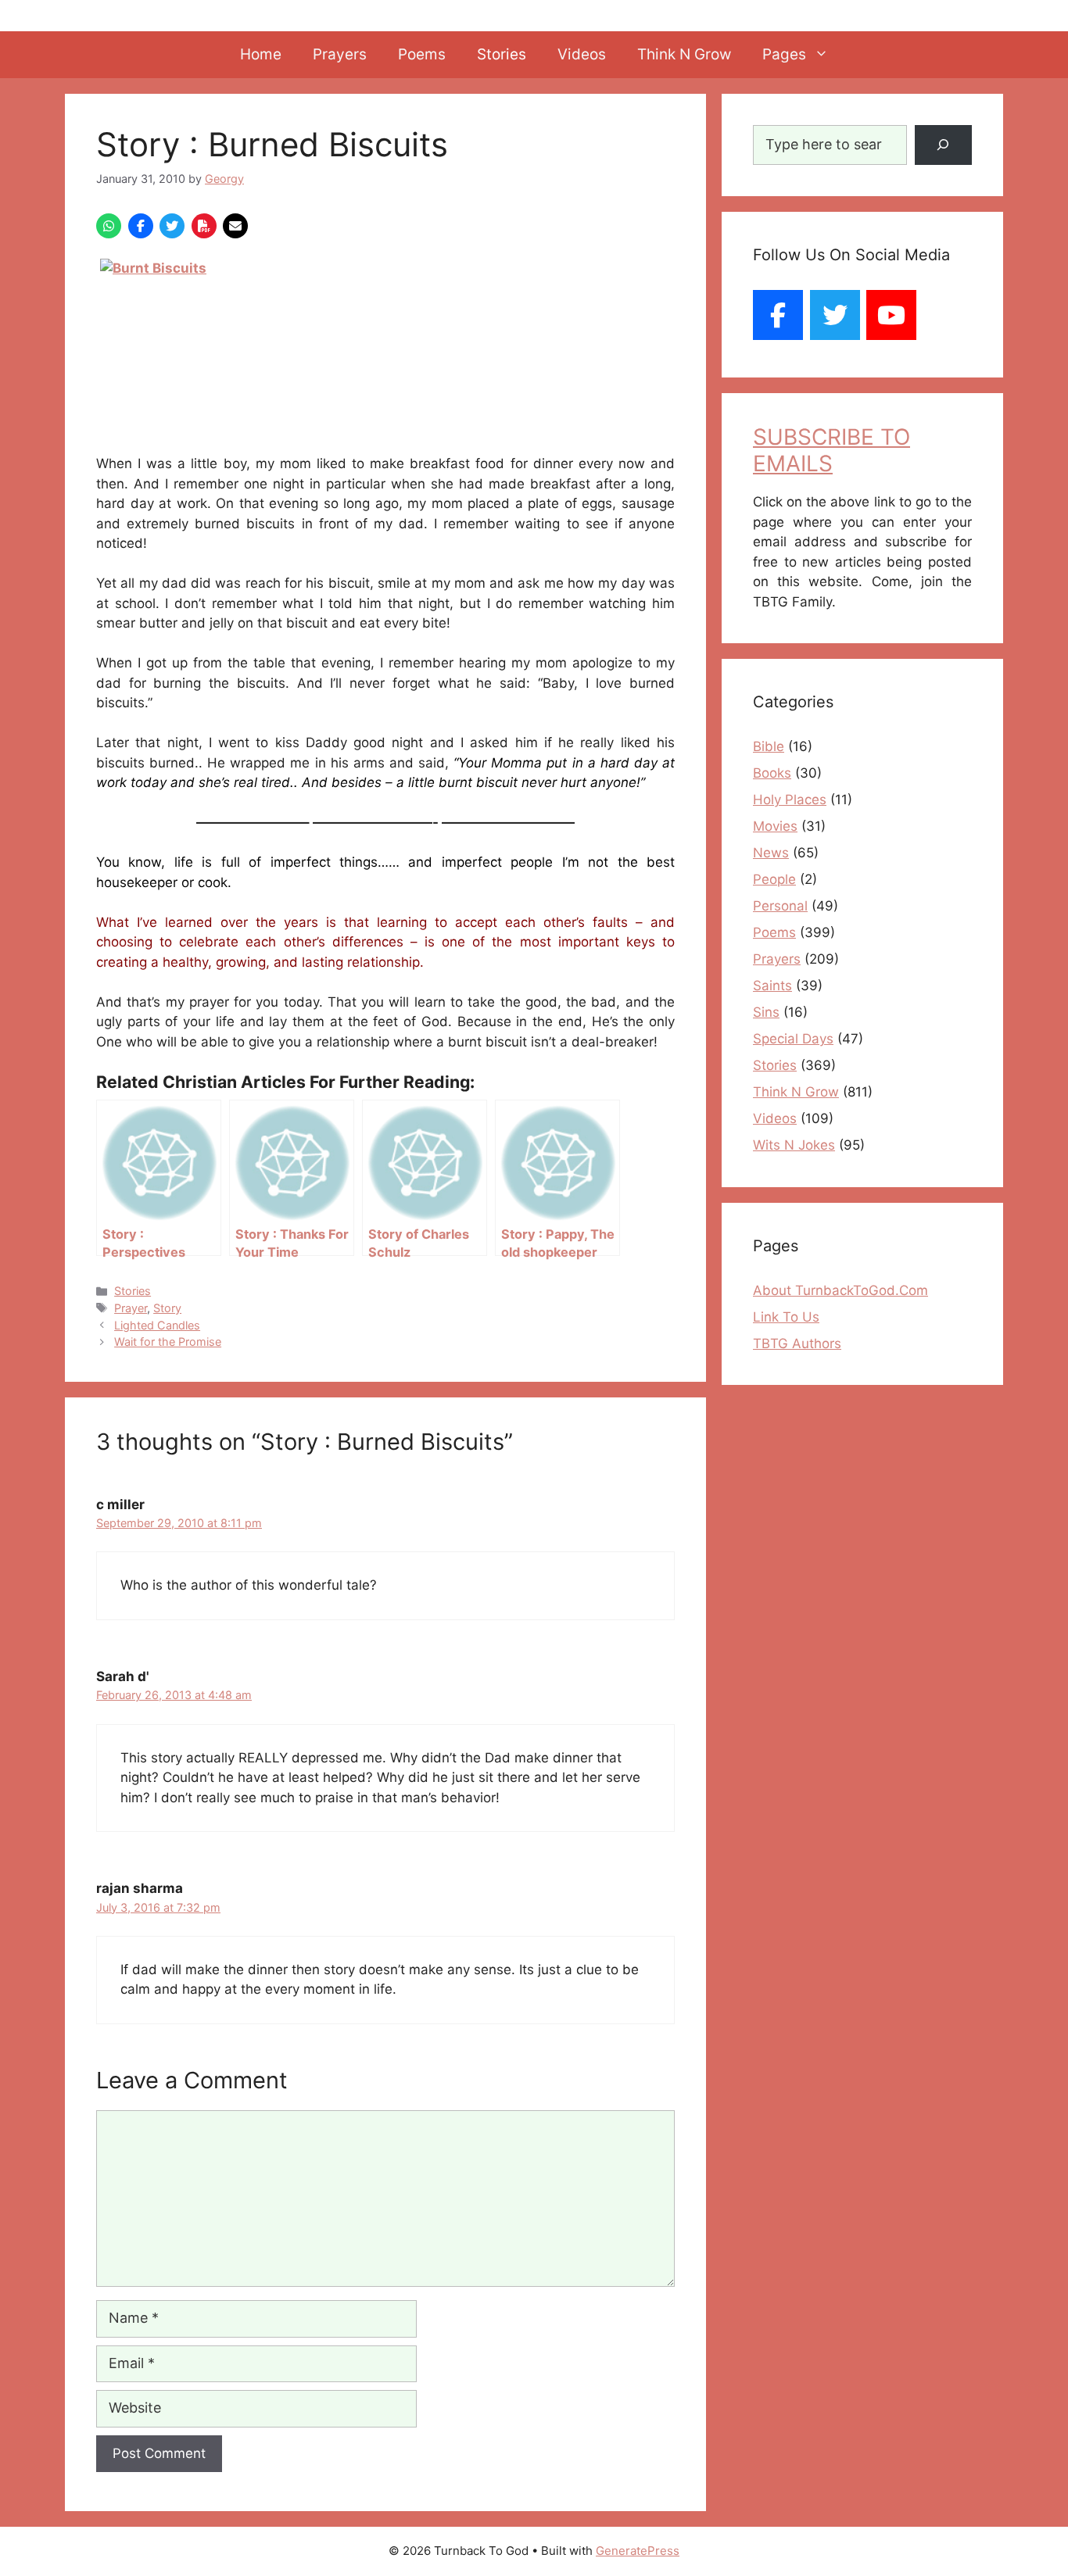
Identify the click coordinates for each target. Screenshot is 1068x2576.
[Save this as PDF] (204, 226)
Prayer (131, 1308)
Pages (784, 54)
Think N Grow (684, 54)
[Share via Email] (235, 226)
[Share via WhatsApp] (109, 226)
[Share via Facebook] (141, 226)
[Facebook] (778, 315)
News (771, 853)
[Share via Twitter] (172, 226)
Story (167, 1308)
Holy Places (790, 800)
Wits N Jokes (794, 1145)
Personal (780, 906)
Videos (582, 54)
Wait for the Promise (168, 1342)
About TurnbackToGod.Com (840, 1290)
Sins (766, 1012)
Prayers (340, 54)
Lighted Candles (157, 1325)
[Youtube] (891, 315)
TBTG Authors (797, 1343)
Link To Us (786, 1317)
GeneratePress (638, 2551)
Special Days (793, 1039)
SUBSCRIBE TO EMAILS (831, 450)
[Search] (943, 145)
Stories (502, 54)
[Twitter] (835, 315)
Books (772, 773)
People (774, 879)
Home (261, 54)
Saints (772, 986)
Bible (769, 746)
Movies (775, 826)
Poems (422, 54)
